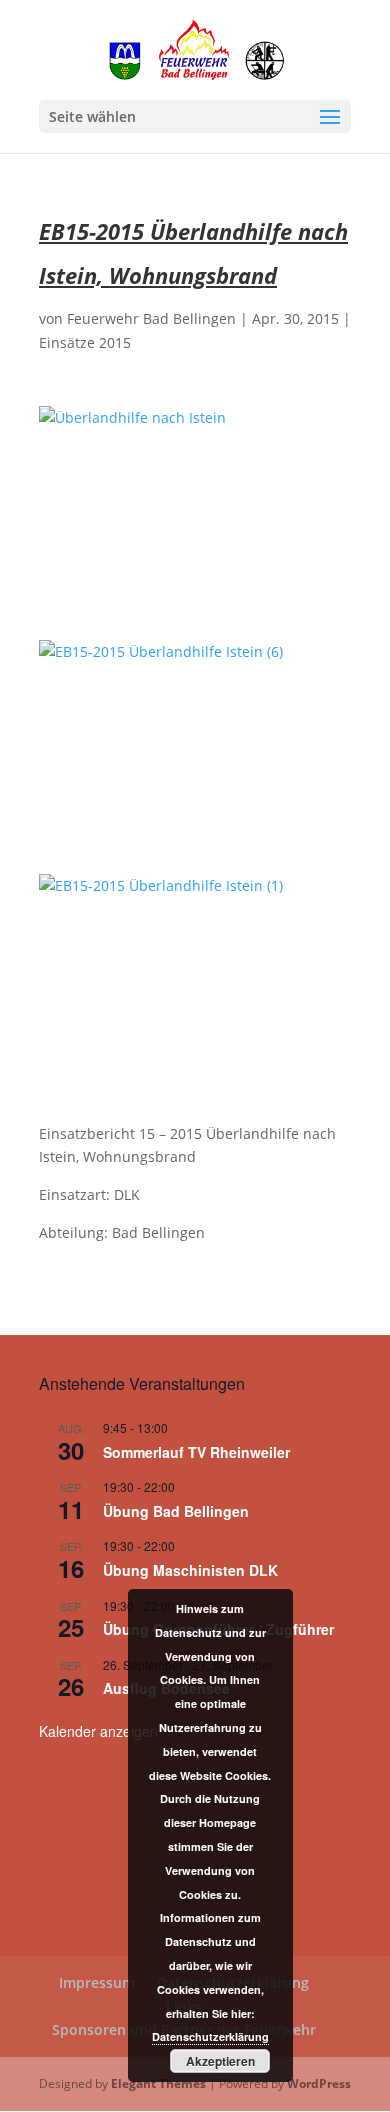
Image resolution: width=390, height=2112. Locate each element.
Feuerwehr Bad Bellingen (151, 318)
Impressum (97, 1982)
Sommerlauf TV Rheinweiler (196, 1452)
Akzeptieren (220, 2061)
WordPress (319, 2083)
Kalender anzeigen (98, 1731)
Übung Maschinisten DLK (190, 1570)
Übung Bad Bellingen (176, 1511)
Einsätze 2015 (85, 342)
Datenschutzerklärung (210, 2036)
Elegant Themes (158, 2083)
